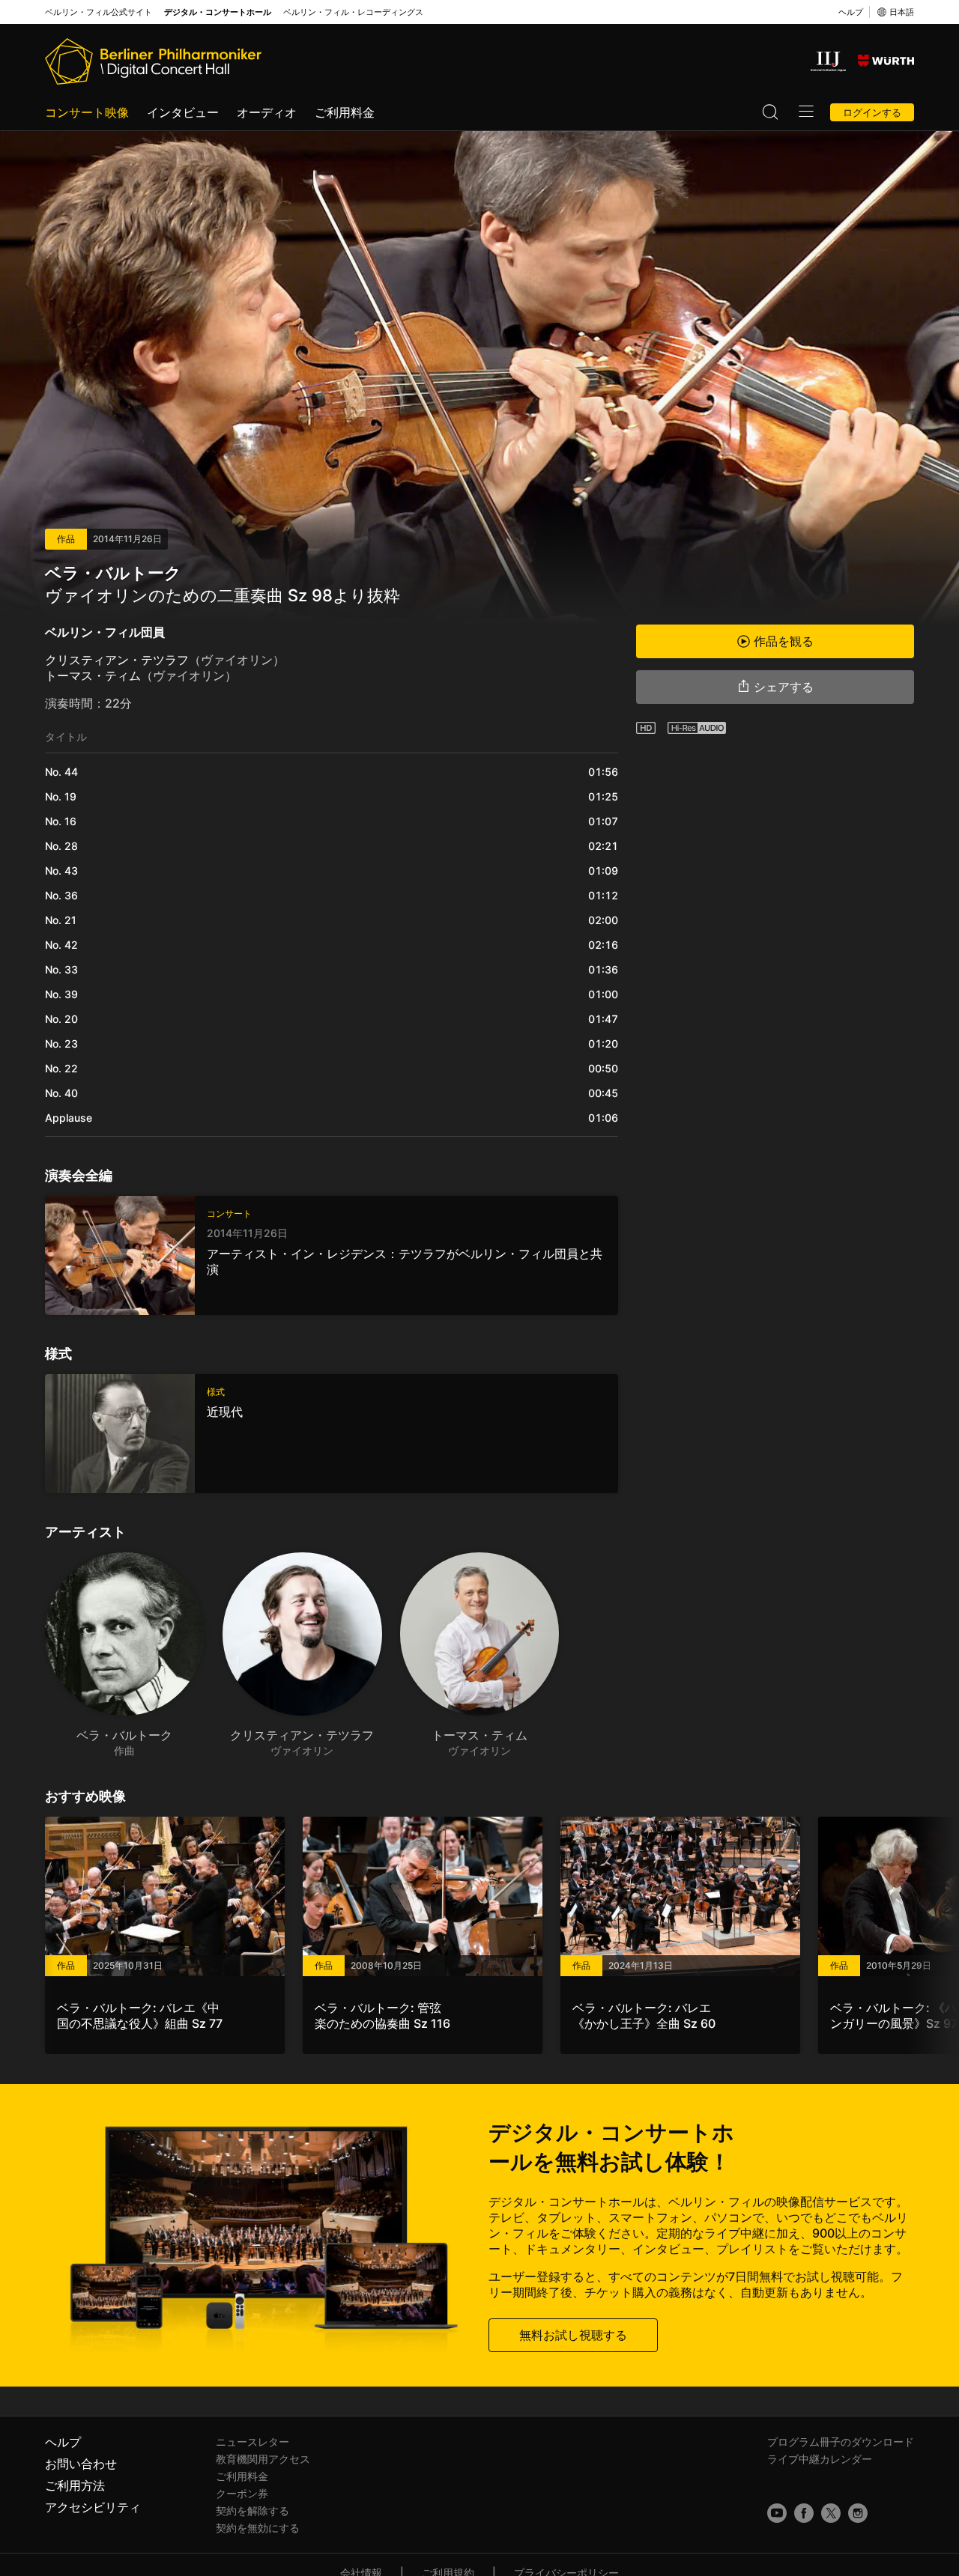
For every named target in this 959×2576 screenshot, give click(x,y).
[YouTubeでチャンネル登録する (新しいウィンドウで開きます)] (777, 2513)
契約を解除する (252, 2510)
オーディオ (267, 112)
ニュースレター (252, 2442)
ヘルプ (851, 12)
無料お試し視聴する (573, 2335)
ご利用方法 (75, 2485)
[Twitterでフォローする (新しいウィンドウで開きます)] (831, 2513)
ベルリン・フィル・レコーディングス (353, 12)
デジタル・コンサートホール (218, 12)
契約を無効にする (258, 2528)
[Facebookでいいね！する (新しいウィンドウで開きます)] (804, 2513)
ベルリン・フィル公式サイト (99, 12)
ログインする (872, 112)
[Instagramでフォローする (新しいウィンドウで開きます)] (858, 2513)
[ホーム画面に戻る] (153, 61)
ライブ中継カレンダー (820, 2459)
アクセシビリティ (93, 2507)
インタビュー (183, 112)
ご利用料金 (345, 112)
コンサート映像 (87, 112)
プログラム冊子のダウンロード (841, 2442)
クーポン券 (242, 2493)
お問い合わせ (81, 2464)
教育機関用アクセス (263, 2459)
